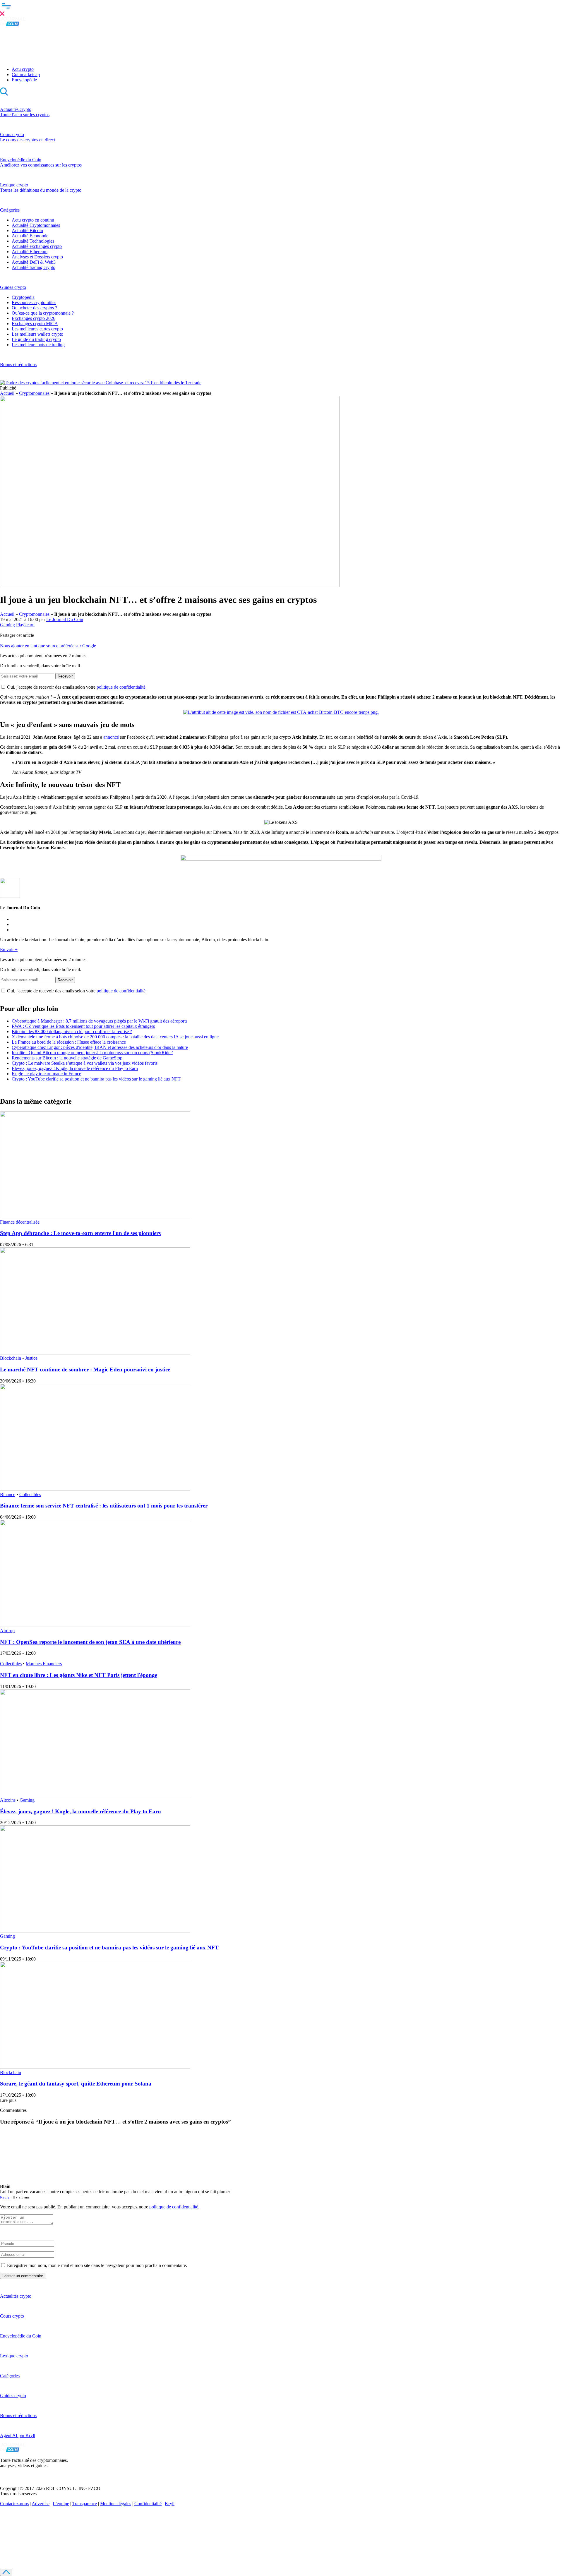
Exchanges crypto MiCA (35, 324)
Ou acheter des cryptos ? (34, 308)
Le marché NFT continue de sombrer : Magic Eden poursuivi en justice (85, 1370)
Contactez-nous (14, 2504)
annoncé (111, 737)
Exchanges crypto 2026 (34, 318)
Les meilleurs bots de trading (38, 345)
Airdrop (7, 1631)
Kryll (170, 2504)
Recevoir (65, 676)
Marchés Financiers (44, 1664)
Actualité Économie (30, 236)
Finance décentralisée (20, 1222)
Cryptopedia (23, 297)
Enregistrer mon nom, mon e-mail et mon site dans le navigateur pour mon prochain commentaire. (97, 2265)
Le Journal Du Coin (65, 619)
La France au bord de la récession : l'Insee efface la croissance (69, 1042)
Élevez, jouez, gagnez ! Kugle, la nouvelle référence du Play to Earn (75, 1068)
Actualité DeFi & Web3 (34, 262)
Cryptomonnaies (34, 393)
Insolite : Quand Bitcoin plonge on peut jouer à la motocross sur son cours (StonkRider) (92, 1053)
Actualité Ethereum (30, 252)
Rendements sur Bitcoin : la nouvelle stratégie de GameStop (67, 1058)
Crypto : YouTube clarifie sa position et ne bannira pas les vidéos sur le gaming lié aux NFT (96, 1079)
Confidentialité (148, 2504)
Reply (5, 2197)
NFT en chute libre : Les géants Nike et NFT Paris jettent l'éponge (79, 1675)
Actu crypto (23, 69)
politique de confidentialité (121, 687)
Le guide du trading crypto (36, 339)
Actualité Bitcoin (27, 230)
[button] (281, 8)
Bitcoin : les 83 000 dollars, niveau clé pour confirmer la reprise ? (72, 1031)
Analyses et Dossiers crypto (37, 257)
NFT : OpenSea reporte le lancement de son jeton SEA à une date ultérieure (90, 1642)
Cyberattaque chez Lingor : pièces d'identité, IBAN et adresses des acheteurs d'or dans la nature (100, 1047)
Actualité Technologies (33, 241)
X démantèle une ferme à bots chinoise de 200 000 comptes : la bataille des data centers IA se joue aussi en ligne (115, 1037)
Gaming (7, 625)
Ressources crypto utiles (34, 302)
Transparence (85, 2504)
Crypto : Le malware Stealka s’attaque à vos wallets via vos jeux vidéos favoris (85, 1063)
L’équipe (61, 2504)
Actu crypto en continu (33, 220)
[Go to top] (6, 2572)
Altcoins (8, 1800)
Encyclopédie (24, 80)
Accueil (7, 393)
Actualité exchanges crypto (37, 246)
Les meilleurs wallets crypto (37, 334)
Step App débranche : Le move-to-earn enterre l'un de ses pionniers (80, 1233)
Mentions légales (116, 2504)
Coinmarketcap (26, 74)
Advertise (41, 2504)
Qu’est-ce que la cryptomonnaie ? (43, 313)
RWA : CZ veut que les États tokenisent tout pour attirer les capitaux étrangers (83, 1026)
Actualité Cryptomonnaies (36, 225)
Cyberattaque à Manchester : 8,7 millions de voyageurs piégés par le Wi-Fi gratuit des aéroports (100, 1021)
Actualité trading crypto (34, 267)
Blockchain (11, 1358)
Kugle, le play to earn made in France (46, 1074)
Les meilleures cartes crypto (37, 329)
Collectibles (30, 1494)
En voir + (9, 950)
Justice (31, 1358)
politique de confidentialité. (174, 2207)
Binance (8, 1494)
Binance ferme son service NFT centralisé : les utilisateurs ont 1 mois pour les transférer (104, 1506)
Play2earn (25, 625)
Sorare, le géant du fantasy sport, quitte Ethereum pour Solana (76, 2084)
